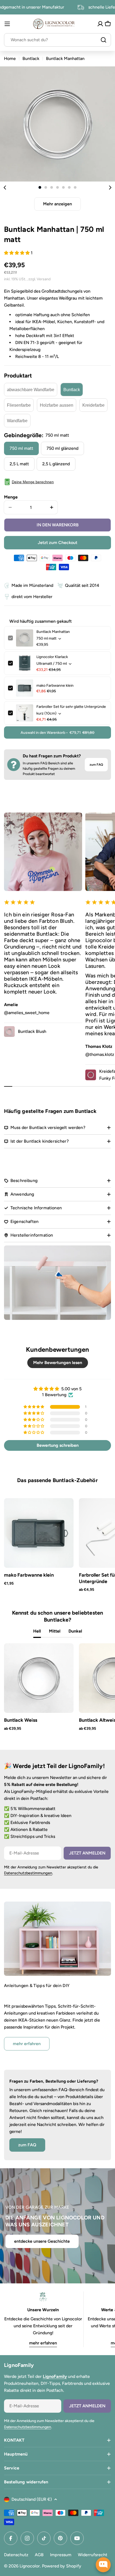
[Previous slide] (5, 187)
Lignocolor (30, 2566)
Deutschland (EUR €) (32, 2499)
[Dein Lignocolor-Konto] (100, 24)
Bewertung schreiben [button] (58, 1445)
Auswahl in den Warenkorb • (57, 733)
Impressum (61, 2555)
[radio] (31, 390)
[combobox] (57, 40)
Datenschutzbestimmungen (28, 1873)
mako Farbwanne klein (55, 685)
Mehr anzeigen (57, 204)
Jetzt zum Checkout (57, 543)
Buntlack (31, 58)
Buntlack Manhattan (53, 632)
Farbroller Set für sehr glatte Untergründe (71, 707)
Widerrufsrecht (93, 2555)
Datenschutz (16, 2555)
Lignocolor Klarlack (52, 657)
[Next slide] (110, 187)
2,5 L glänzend (56, 464)
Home (10, 58)
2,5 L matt (19, 464)
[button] (40, 187)
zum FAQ (96, 765)
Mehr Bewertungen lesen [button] (58, 1363)
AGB (39, 2555)
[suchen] (103, 40)
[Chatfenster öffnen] (103, 2565)
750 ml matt (21, 448)
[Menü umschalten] (7, 24)
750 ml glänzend (62, 448)
